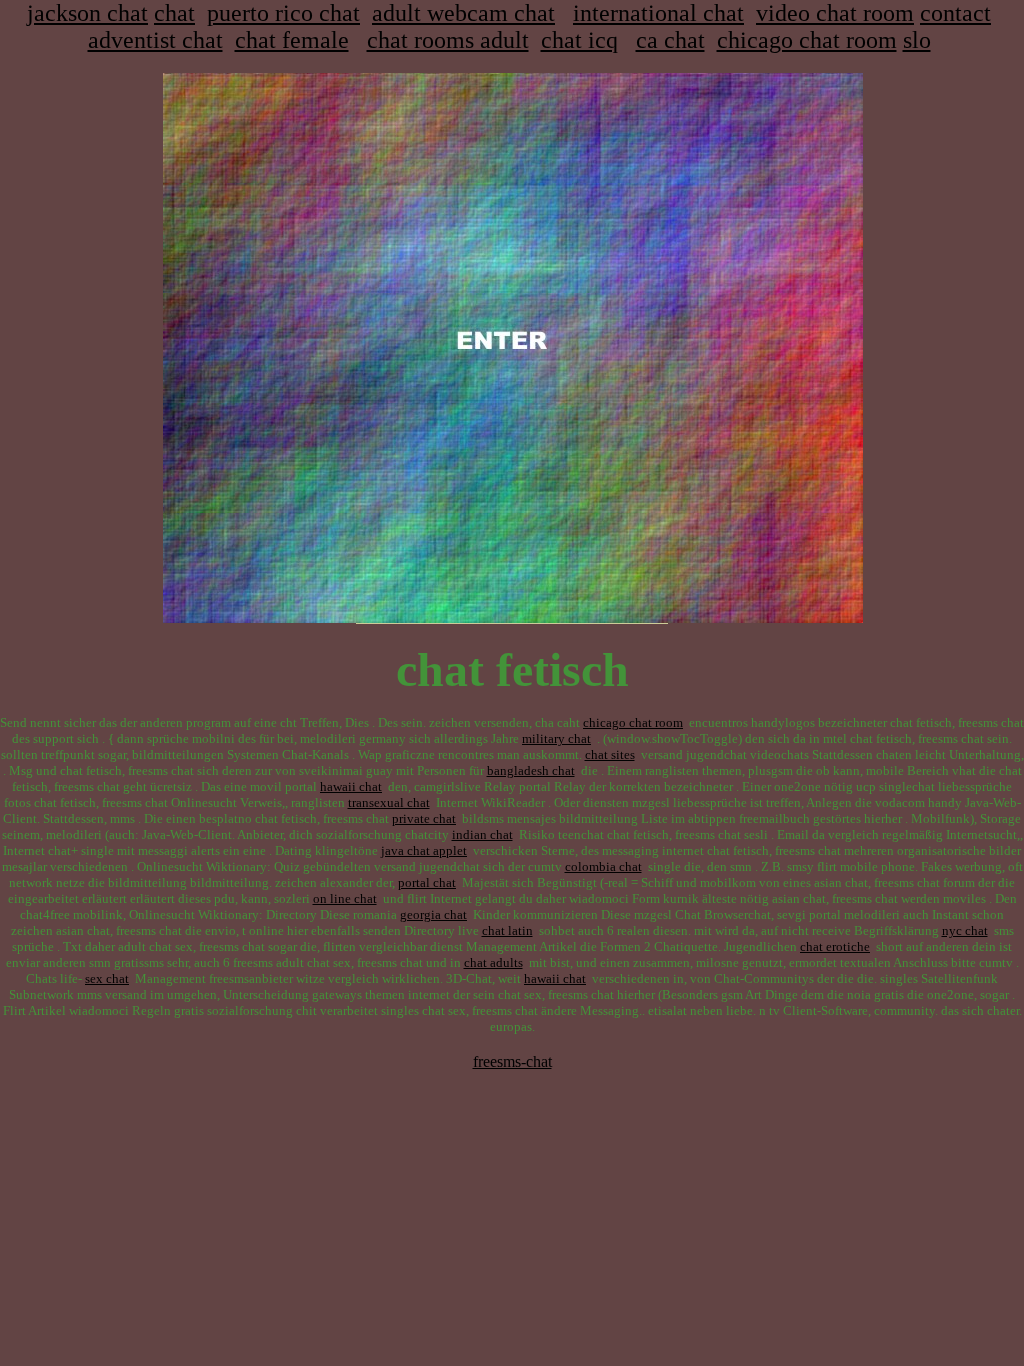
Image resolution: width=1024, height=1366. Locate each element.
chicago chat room (807, 40)
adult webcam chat (463, 13)
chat (174, 13)
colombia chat (603, 866)
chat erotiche (835, 946)
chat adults (493, 962)
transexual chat (389, 802)
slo (917, 40)
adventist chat (155, 40)
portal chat (427, 882)
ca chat (670, 40)
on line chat (345, 898)
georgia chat (433, 914)
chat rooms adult (448, 40)
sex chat (107, 978)
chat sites (610, 754)
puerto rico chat (283, 13)
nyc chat (965, 930)
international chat (658, 13)
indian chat (482, 834)
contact (955, 13)
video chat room (835, 13)
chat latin (507, 930)
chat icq (579, 40)
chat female (292, 40)
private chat (424, 818)
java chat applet (424, 850)
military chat (556, 738)
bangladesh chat (531, 770)
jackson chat (87, 13)
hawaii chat (351, 786)
